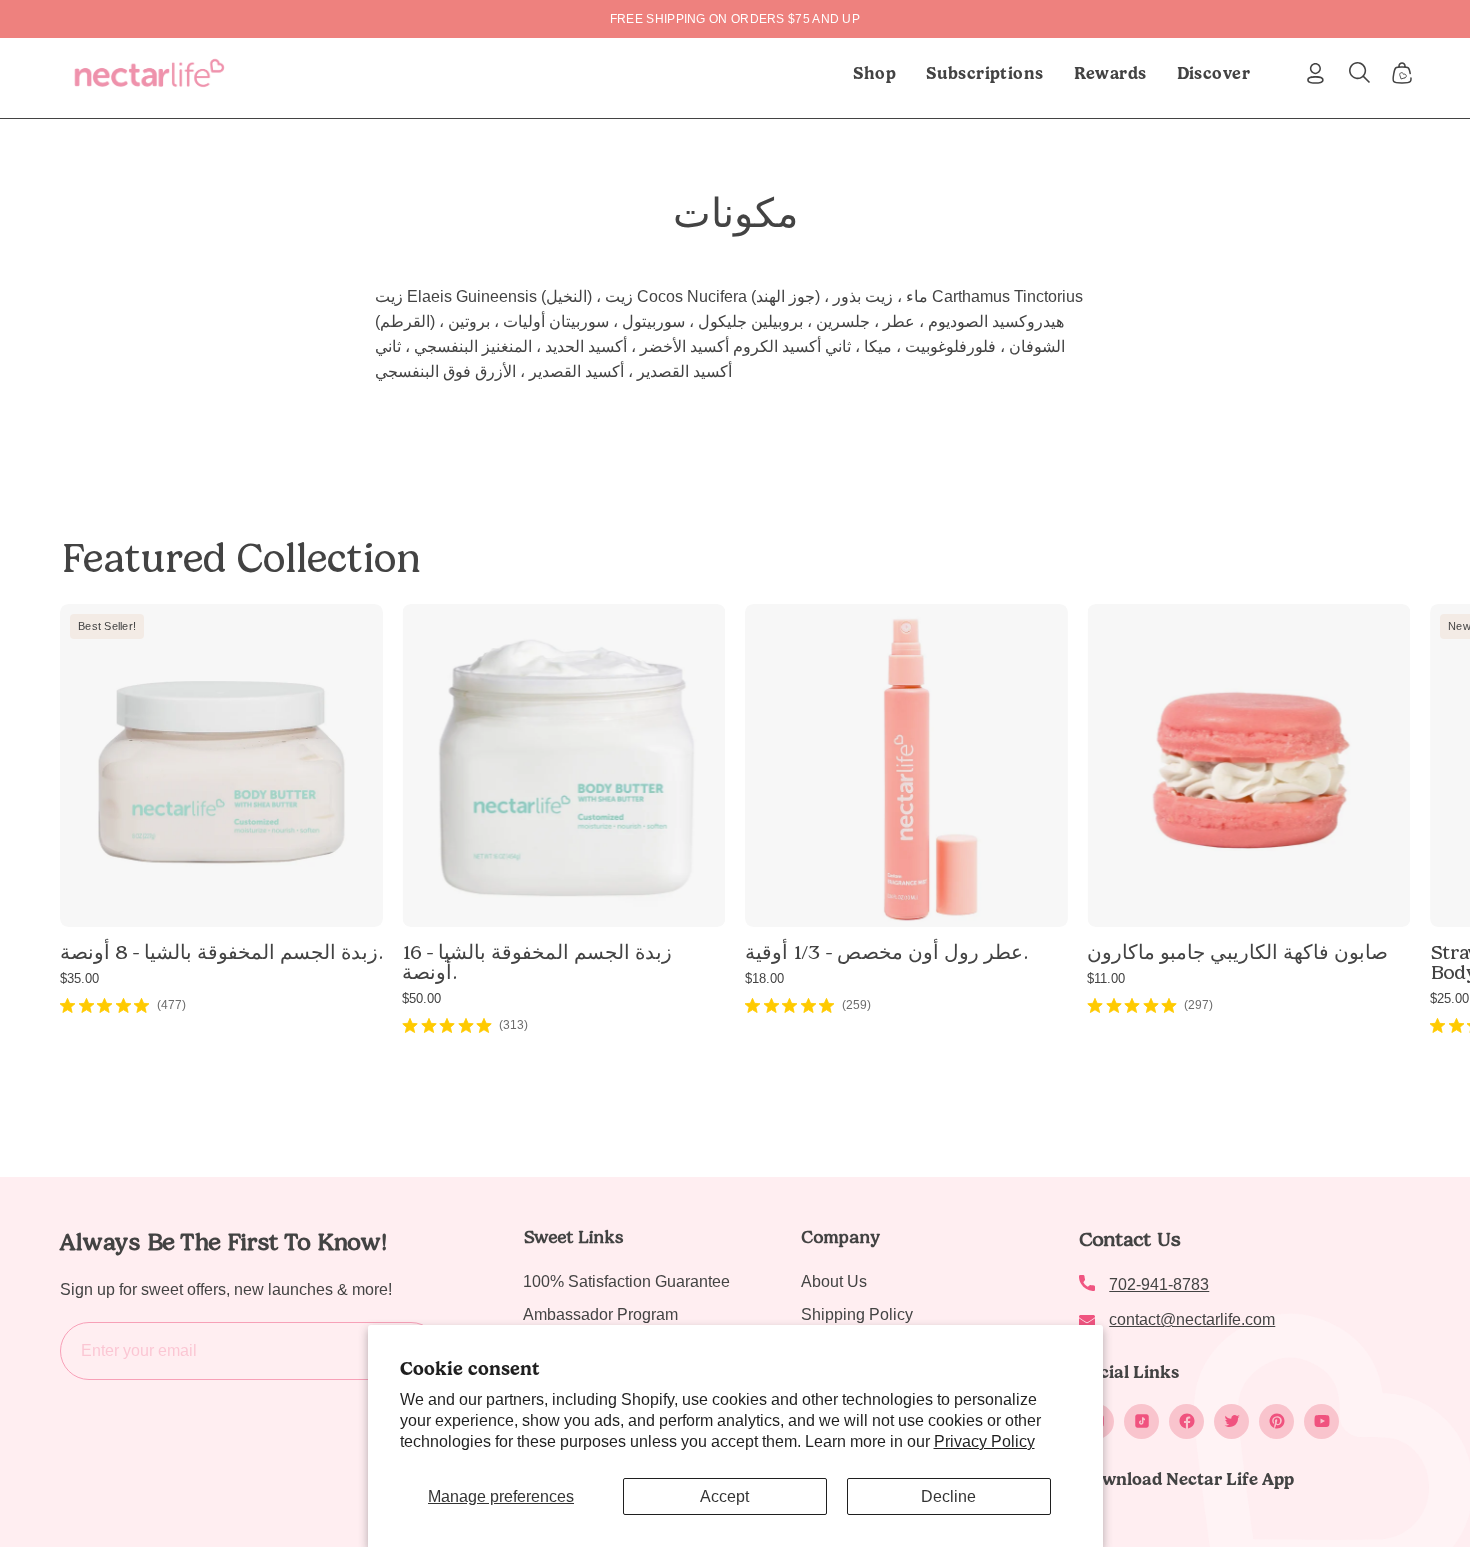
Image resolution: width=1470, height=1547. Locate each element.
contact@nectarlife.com (1192, 1319)
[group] (735, 19)
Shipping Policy (857, 1314)
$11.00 (1106, 978)
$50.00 (421, 998)
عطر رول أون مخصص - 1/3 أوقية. (886, 952)
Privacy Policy (984, 1441)
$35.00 (79, 978)
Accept (724, 1496)
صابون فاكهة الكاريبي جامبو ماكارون (1237, 952)
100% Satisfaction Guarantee (626, 1281)
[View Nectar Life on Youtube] (1321, 1421)
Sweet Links (573, 1237)
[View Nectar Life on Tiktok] (1141, 1421)
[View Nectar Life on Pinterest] (1276, 1421)
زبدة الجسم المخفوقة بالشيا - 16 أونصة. (537, 962)
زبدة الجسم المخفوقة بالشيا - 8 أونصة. (221, 952)
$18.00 (764, 978)
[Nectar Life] (149, 73)
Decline (948, 1496)
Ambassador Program (600, 1314)
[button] (985, 73)
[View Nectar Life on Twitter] (1231, 1421)
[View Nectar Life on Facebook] (1186, 1421)
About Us (834, 1281)
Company (840, 1237)
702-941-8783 (1159, 1284)
